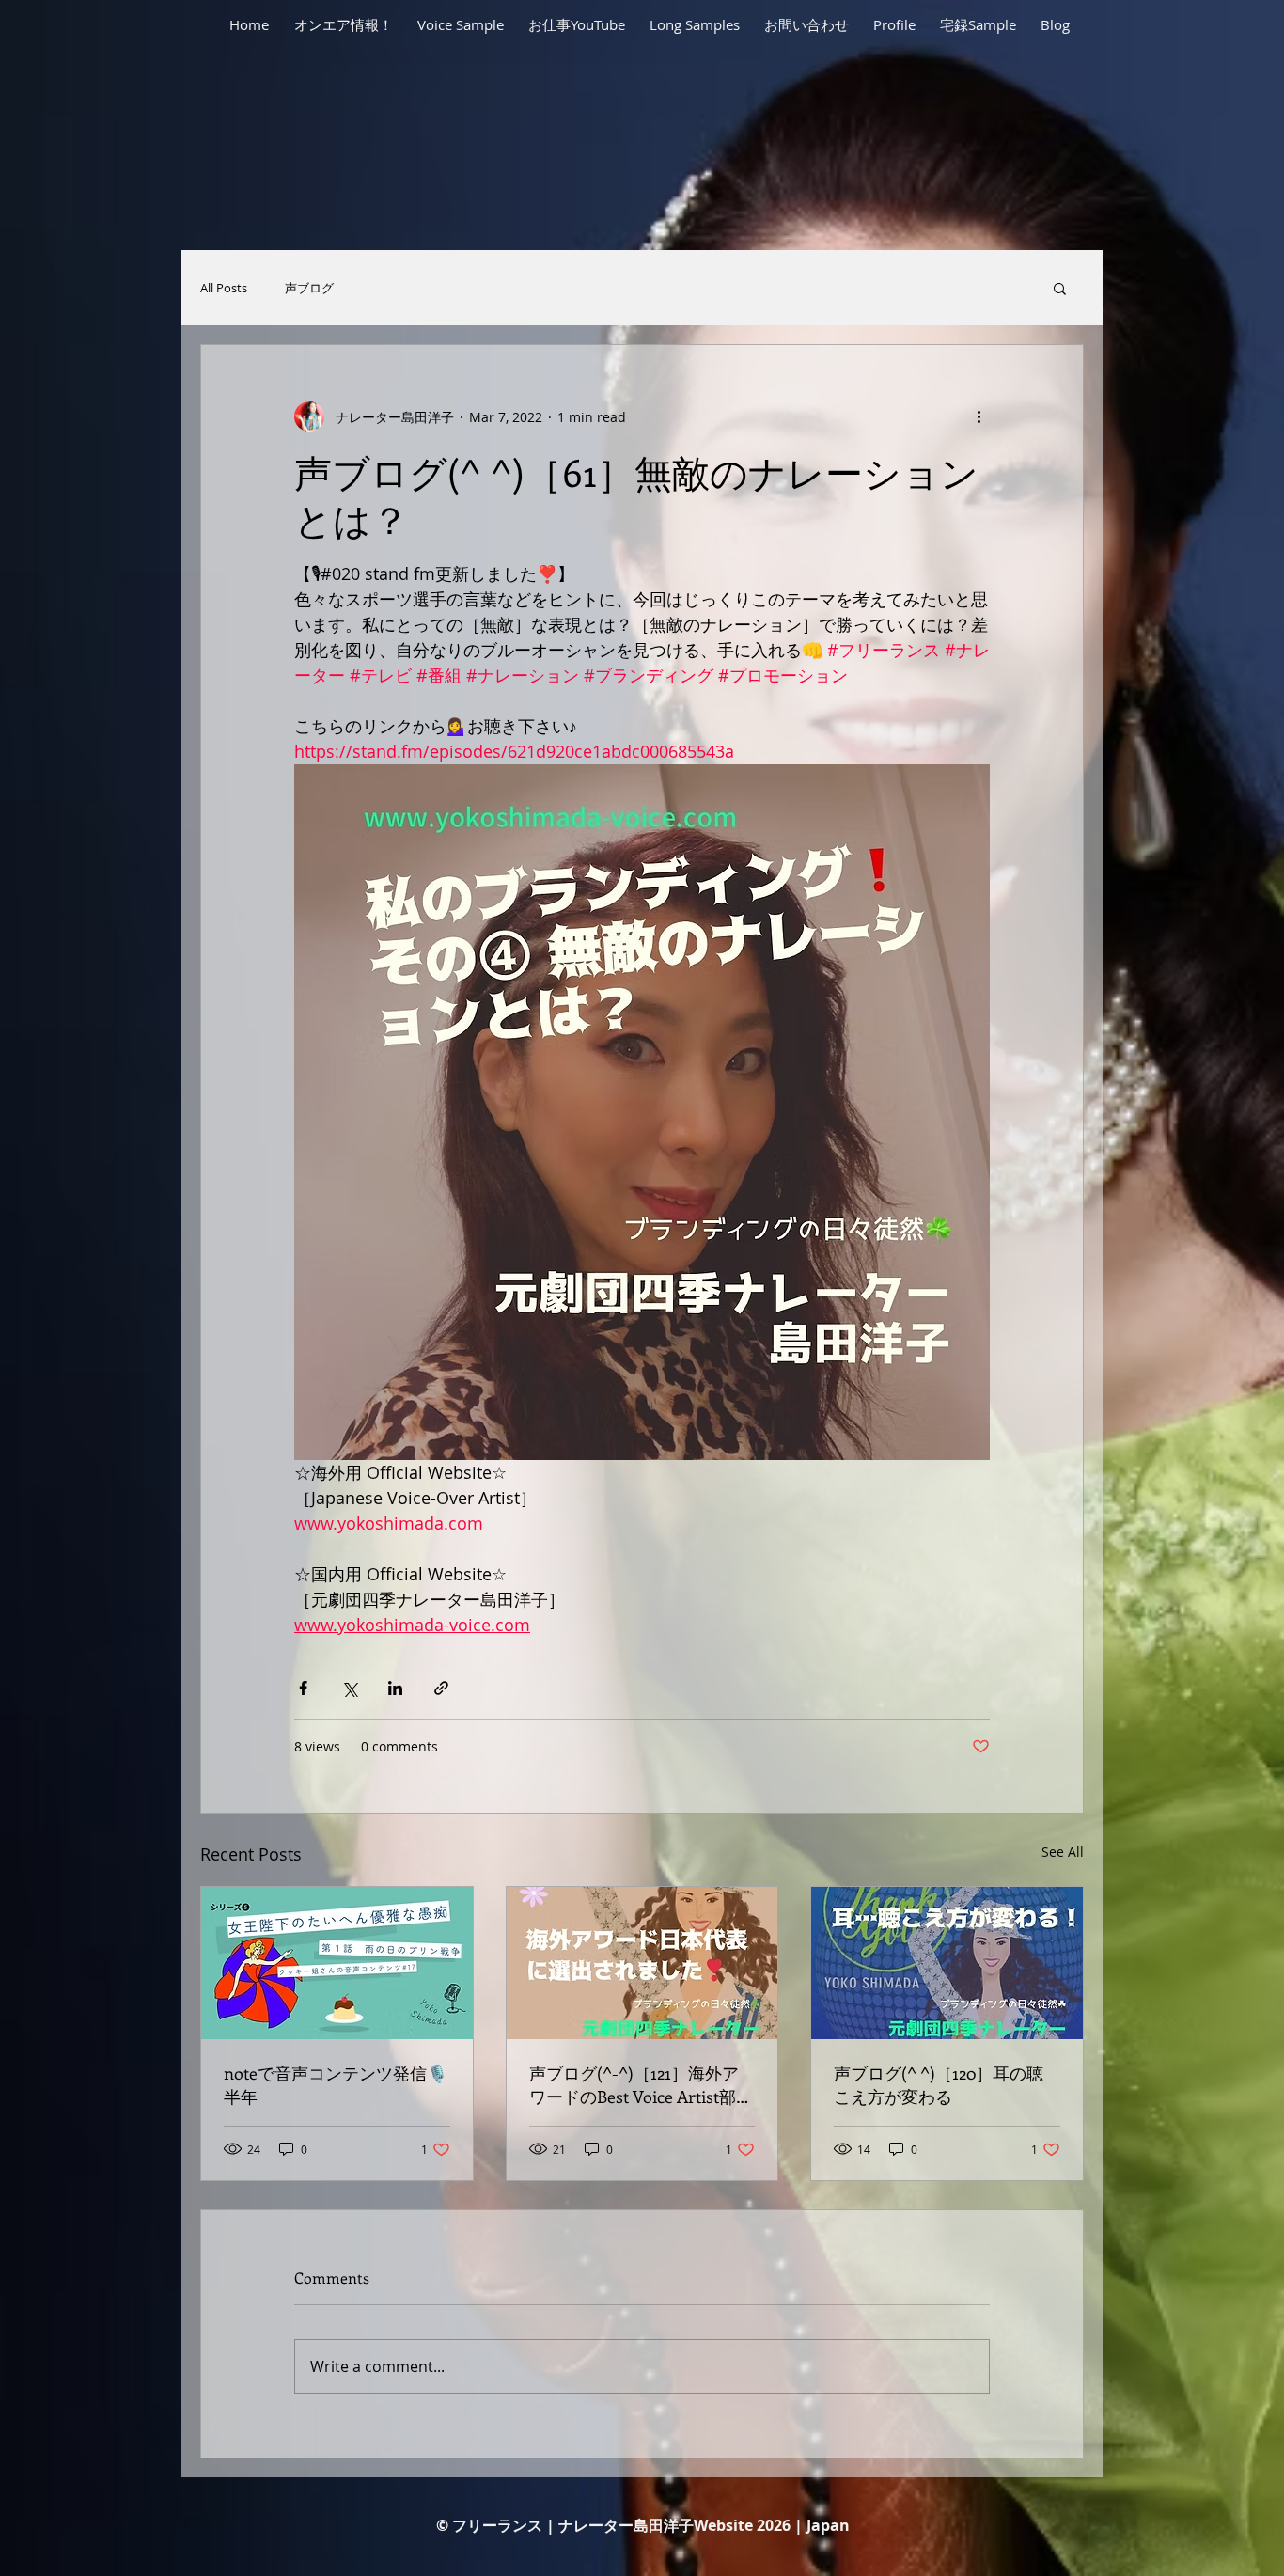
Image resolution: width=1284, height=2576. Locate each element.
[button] (1060, 288)
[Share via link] (441, 1688)
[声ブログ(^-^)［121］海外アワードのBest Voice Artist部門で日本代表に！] (642, 1963)
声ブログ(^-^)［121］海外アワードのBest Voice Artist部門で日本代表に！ (641, 2085)
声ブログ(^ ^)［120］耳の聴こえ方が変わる (939, 2085)
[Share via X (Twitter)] (349, 1688)
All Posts (224, 288)
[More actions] (979, 416)
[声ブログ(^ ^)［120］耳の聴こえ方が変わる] (947, 1963)
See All (1063, 1852)
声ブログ (309, 288)
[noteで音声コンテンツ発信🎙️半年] (337, 1963)
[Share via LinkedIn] (395, 1688)
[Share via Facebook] (303, 1688)
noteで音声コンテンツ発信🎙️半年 (336, 2085)
